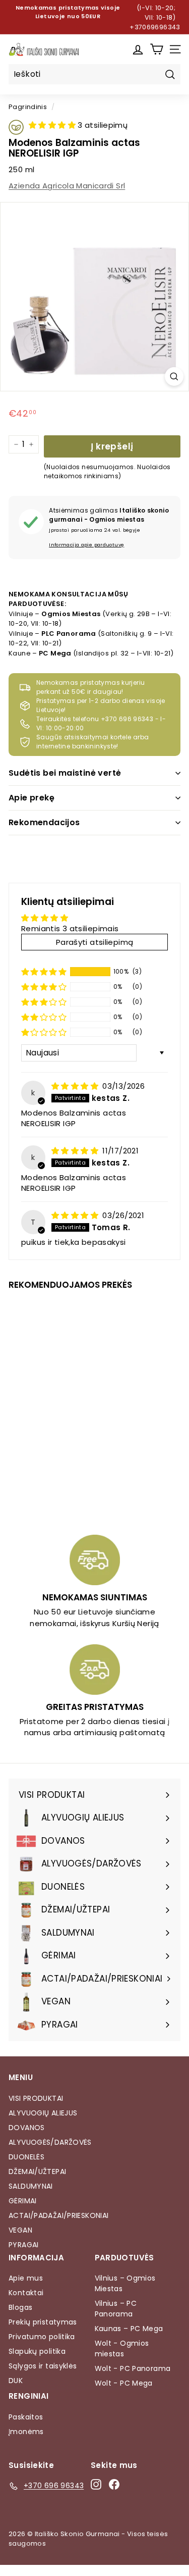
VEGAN (20, 2230)
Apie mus (26, 2278)
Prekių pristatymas (43, 2322)
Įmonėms (26, 2432)
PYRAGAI (24, 2245)
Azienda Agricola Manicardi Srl (67, 186)
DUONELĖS (26, 2157)
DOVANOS (27, 2128)
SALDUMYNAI (31, 2186)
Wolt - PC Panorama (133, 2368)
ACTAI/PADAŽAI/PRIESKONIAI (58, 2215)
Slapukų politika (37, 2351)
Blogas (20, 2307)
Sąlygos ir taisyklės (43, 2366)
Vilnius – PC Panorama (116, 2309)
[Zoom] (174, 376)
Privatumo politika (42, 2337)
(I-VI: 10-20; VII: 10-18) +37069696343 (155, 17)
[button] (53, 125)
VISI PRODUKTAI (36, 2098)
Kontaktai (26, 2293)
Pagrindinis (28, 107)
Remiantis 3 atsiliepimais (70, 928)
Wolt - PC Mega (124, 2383)
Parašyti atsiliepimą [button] (95, 942)
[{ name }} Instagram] (96, 2484)
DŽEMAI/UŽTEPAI (37, 2171)
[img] (76, 1086)
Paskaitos (26, 2417)
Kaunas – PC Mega (129, 2329)
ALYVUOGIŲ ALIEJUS (43, 2113)
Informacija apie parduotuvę (86, 545)
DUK (16, 2381)
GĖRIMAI (23, 2201)
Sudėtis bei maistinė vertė (65, 773)
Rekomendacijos (44, 822)
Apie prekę (31, 798)
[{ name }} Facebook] (114, 2484)
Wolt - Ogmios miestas (122, 2348)
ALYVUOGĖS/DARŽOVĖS (50, 2142)
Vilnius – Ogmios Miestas (125, 2283)
